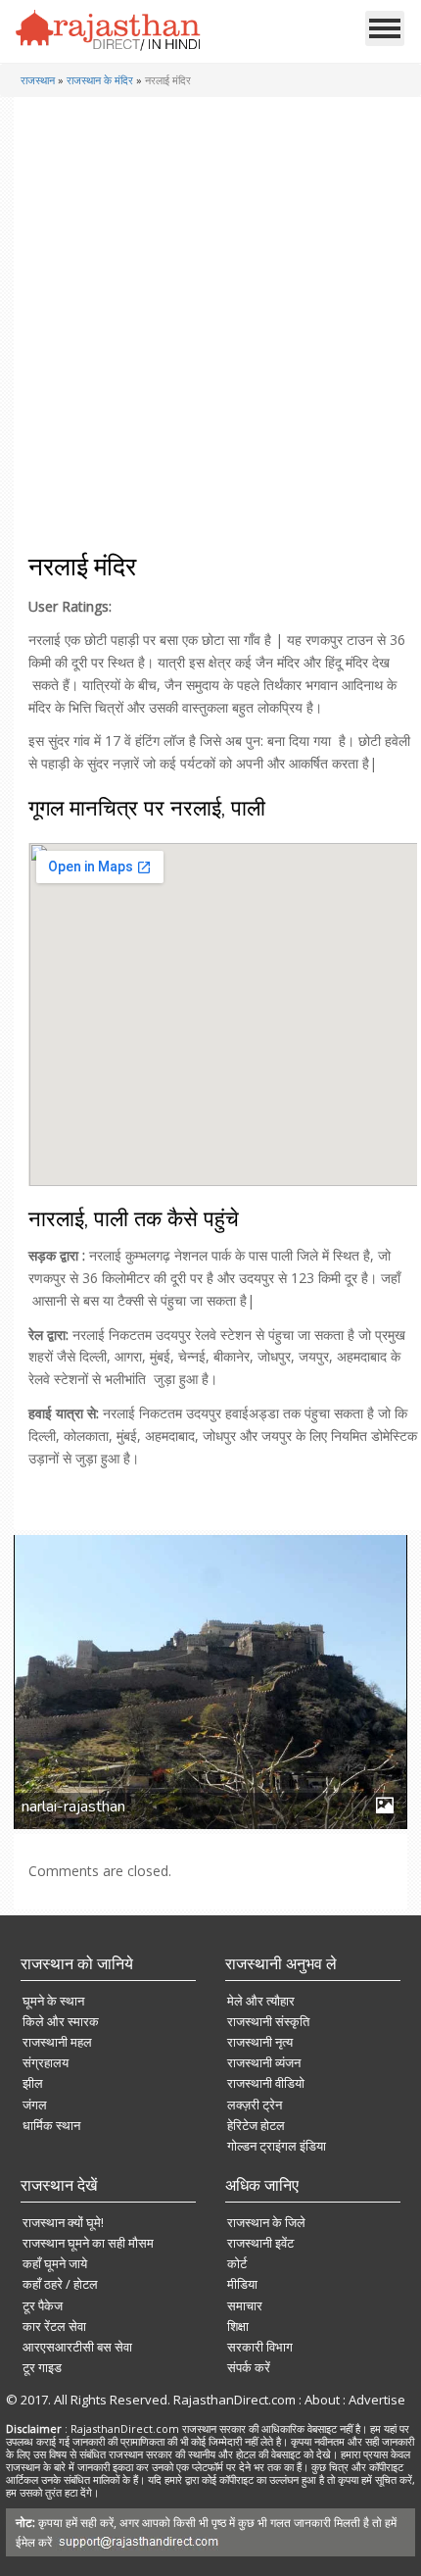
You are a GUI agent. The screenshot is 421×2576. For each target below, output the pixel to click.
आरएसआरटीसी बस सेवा (77, 2347)
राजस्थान (38, 80)
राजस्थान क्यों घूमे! (63, 2222)
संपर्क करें (249, 2367)
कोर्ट (237, 2263)
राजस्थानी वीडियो (266, 2083)
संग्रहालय (46, 2062)
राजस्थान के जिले (266, 2222)
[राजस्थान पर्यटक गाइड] (109, 30)
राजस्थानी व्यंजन (264, 2062)
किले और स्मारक (61, 2021)
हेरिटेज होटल (256, 2125)
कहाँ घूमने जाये (55, 2263)
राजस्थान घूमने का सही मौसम (88, 2243)
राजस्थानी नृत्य (260, 2042)
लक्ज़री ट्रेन (255, 2105)
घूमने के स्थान (53, 2001)
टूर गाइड (42, 2367)
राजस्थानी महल (57, 2042)
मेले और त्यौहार (261, 2001)
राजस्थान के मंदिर (100, 80)
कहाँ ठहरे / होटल (60, 2284)
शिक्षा (238, 2326)
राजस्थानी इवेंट (260, 2243)
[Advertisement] (209, 332)
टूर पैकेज (43, 2305)
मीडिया (242, 2284)
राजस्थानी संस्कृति (268, 2021)
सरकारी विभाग (260, 2347)
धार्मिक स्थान (51, 2125)
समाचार (245, 2305)
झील (33, 2083)
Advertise (377, 2400)
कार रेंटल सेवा (54, 2326)
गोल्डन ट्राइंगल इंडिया (277, 2146)
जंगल (35, 2105)
